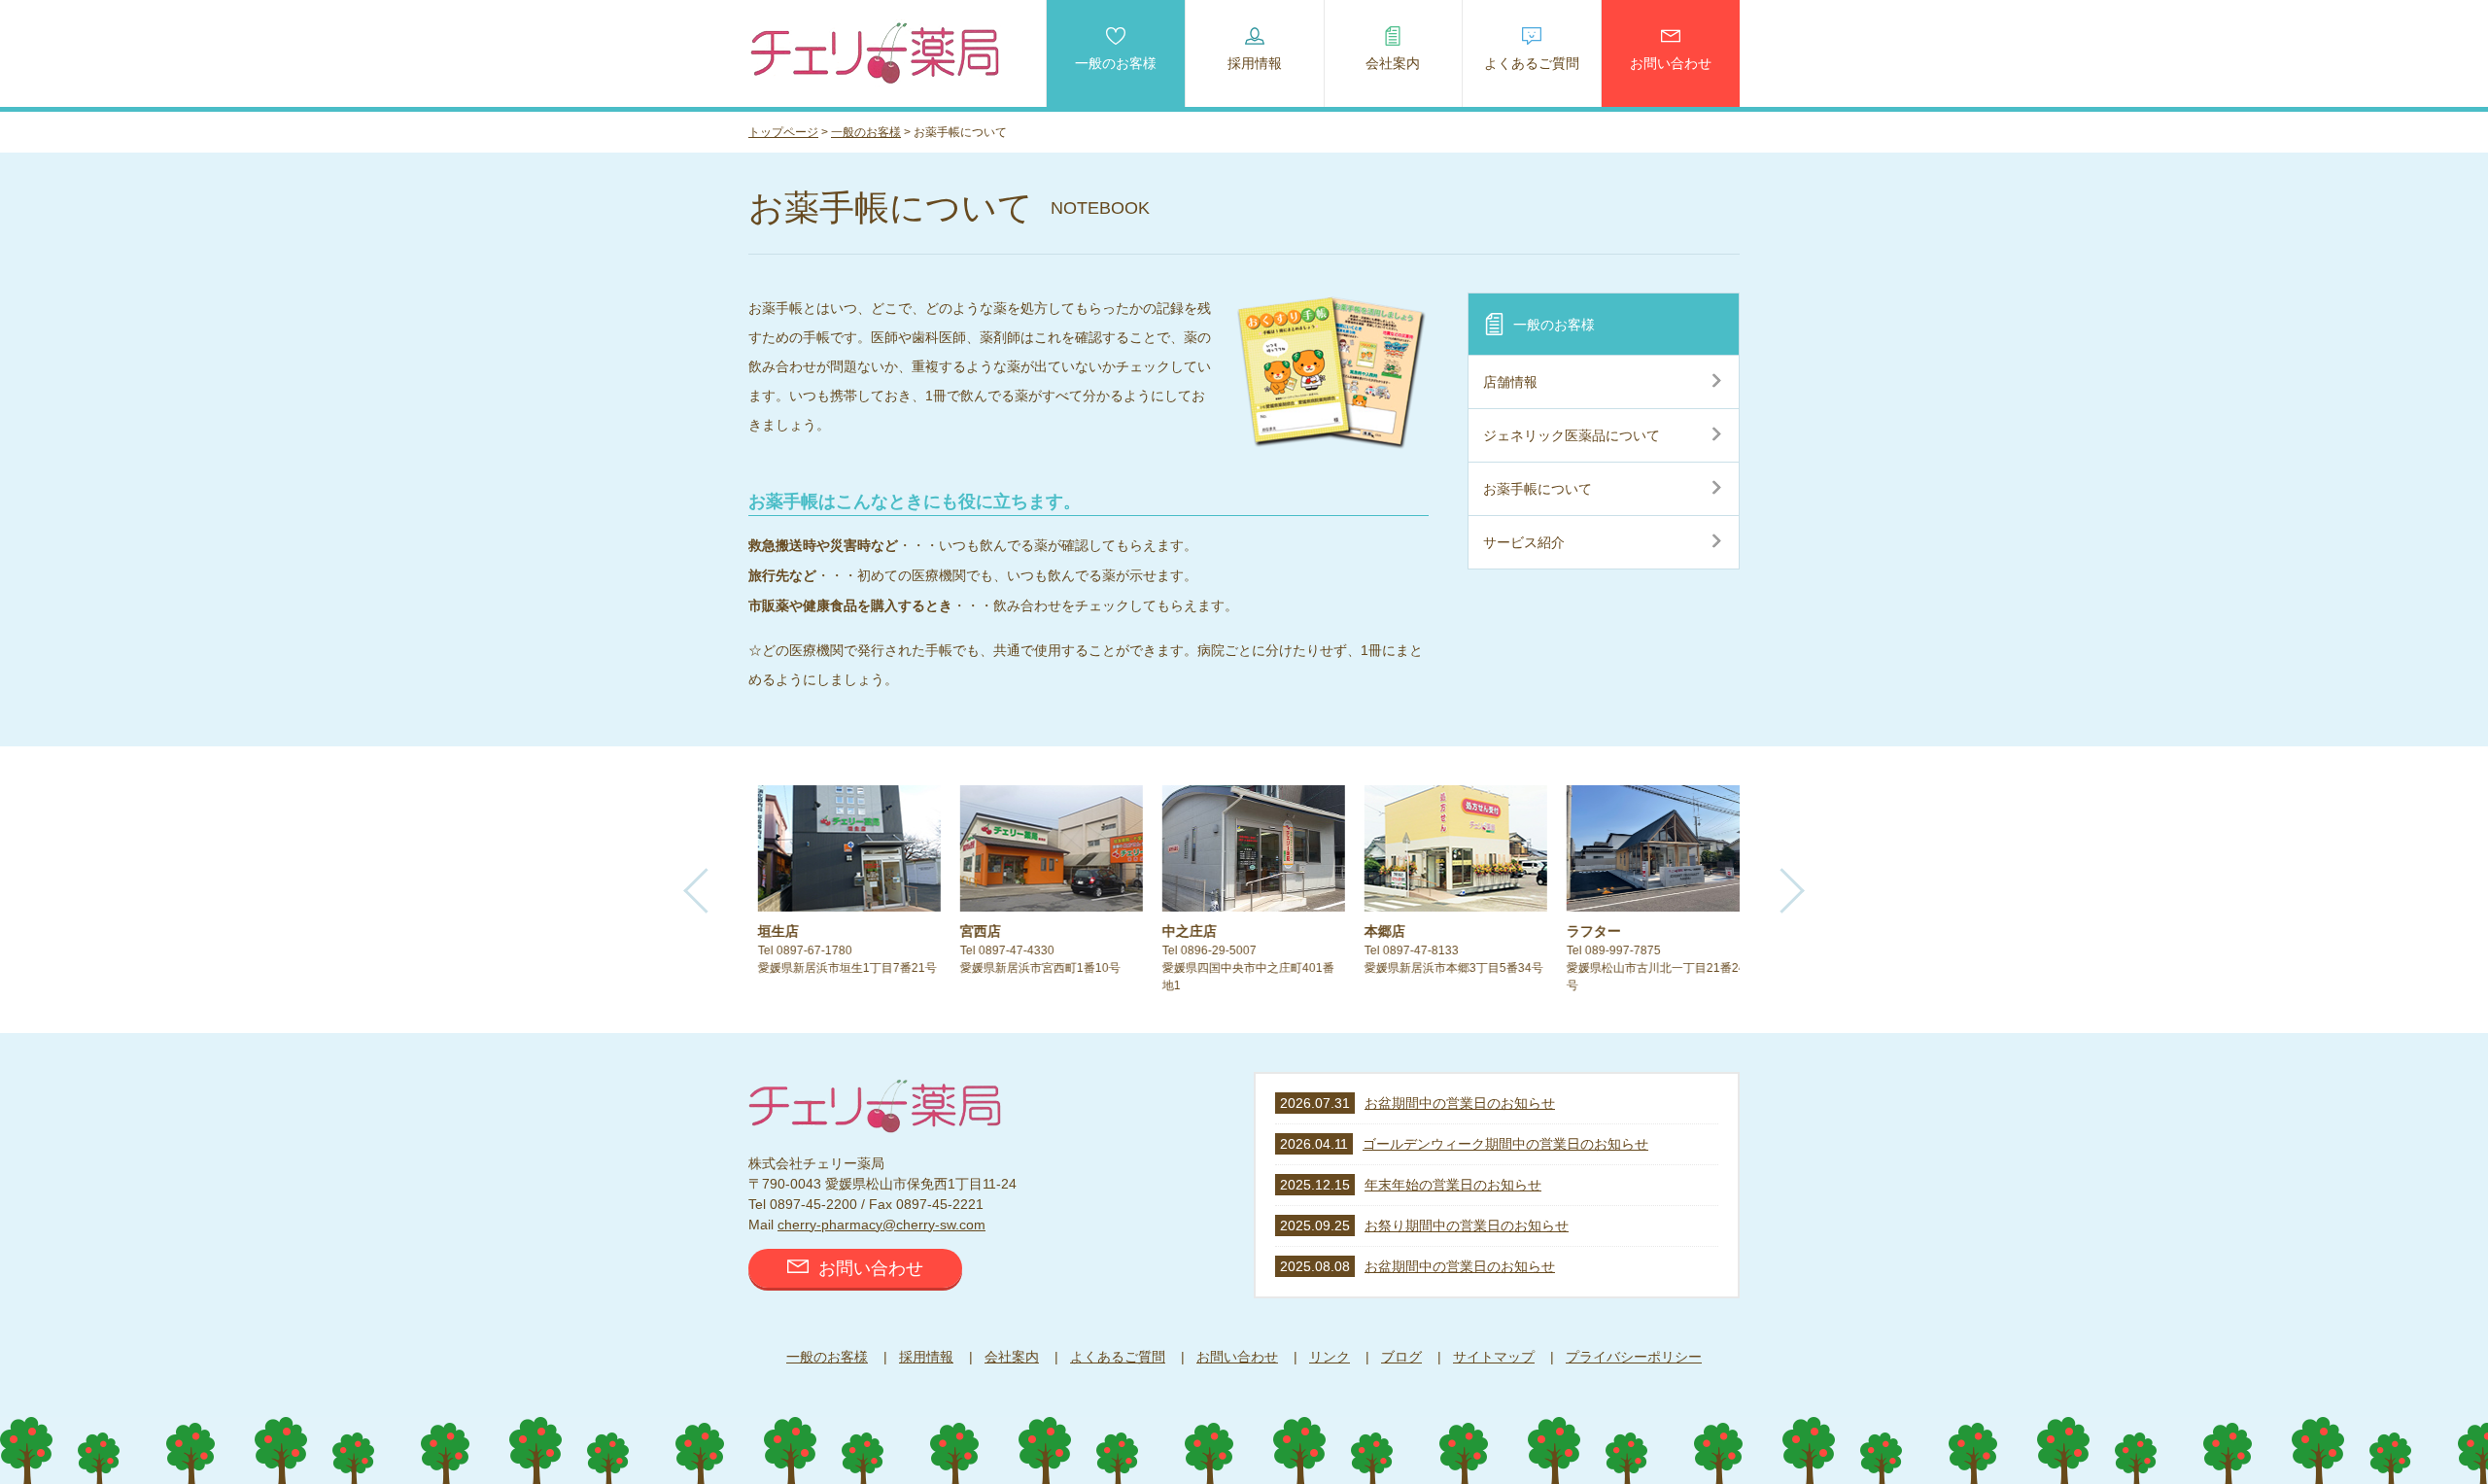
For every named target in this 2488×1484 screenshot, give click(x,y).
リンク (1330, 1357)
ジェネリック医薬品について (1572, 435)
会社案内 (1393, 63)
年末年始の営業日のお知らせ (1453, 1185)
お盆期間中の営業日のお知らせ (1460, 1103)
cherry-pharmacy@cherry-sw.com (881, 1225)
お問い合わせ (1671, 63)
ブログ (1401, 1357)
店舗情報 (1510, 382)
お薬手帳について (1538, 489)
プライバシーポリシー (1634, 1357)
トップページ (783, 132)
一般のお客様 (1116, 63)
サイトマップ (1494, 1357)
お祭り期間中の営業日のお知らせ (1467, 1225)
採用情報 (1255, 63)
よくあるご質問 (1532, 63)
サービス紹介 (1524, 542)
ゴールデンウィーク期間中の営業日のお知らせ (1505, 1144)
